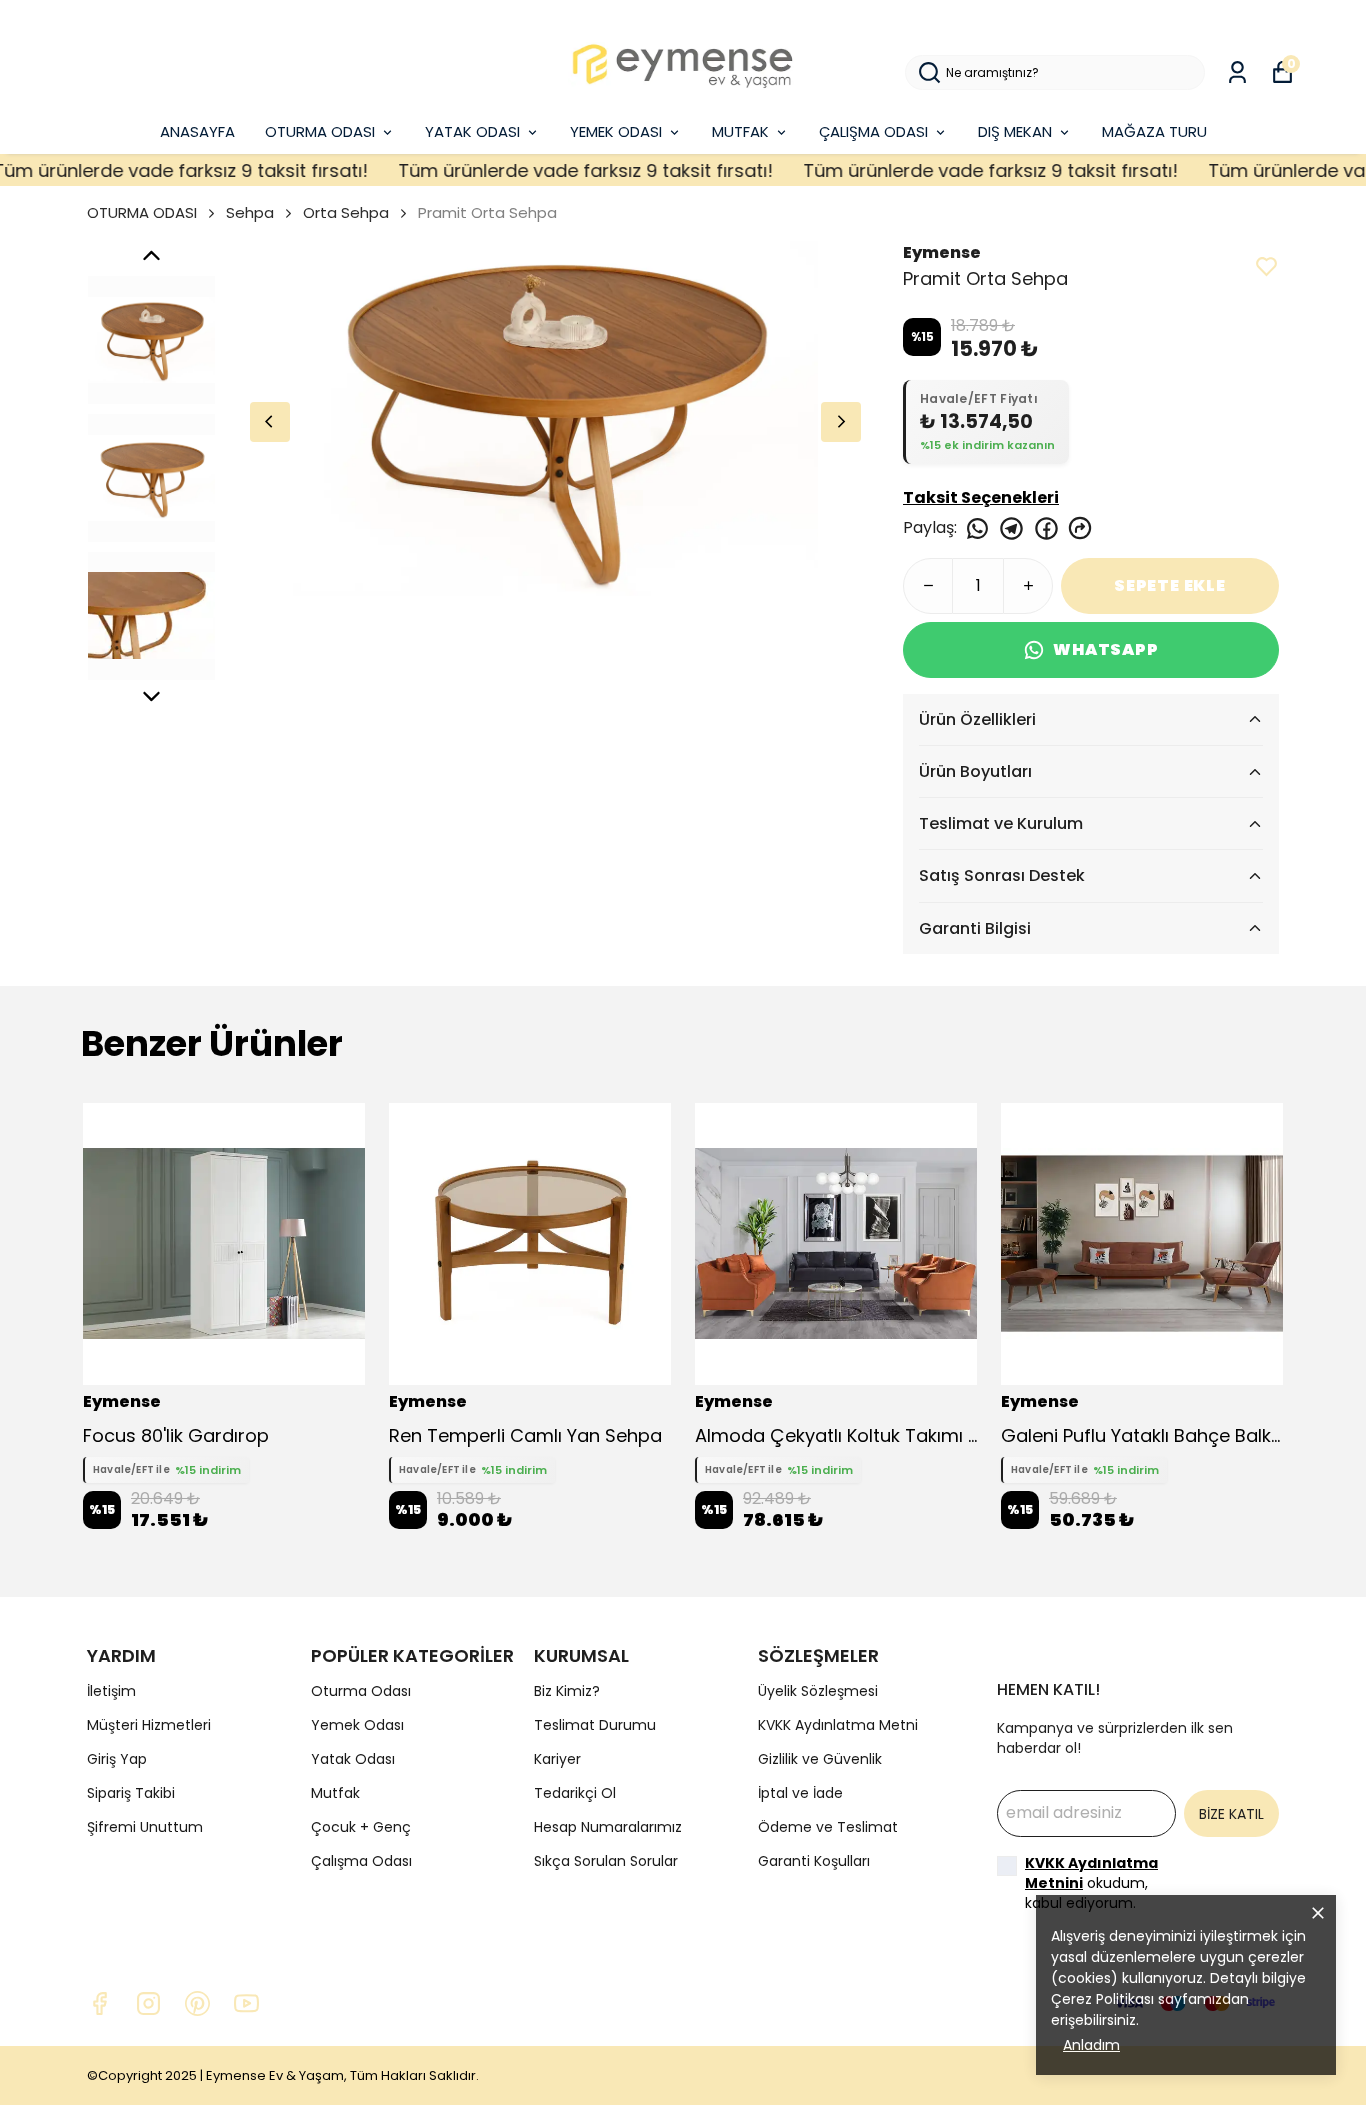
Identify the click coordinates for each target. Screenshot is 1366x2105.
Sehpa (250, 212)
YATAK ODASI (472, 131)
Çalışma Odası (361, 1861)
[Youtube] (246, 2003)
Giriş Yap (117, 1759)
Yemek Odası (357, 1725)
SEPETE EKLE (1170, 585)
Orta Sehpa (346, 212)
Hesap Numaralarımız (608, 1827)
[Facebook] (99, 2003)
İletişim (111, 1691)
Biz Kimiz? (567, 1691)
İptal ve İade (800, 1793)
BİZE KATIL (1231, 1814)
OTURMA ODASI (320, 131)
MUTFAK (740, 131)
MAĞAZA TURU (1154, 131)
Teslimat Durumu (595, 1725)
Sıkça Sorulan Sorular (606, 1861)
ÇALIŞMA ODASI (873, 131)
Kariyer (557, 1759)
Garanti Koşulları (814, 1861)
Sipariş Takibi (131, 1793)
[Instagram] (148, 2003)
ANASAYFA (197, 131)
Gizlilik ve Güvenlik (820, 1759)
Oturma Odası (361, 1691)
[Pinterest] (197, 2003)
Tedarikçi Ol (575, 1793)
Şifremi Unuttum (145, 1827)
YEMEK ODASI (616, 131)
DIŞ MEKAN (1015, 131)
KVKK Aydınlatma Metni (838, 1725)
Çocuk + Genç (361, 1827)
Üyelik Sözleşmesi (818, 1691)
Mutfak (335, 1793)
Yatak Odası (353, 1759)
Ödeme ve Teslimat (828, 1827)
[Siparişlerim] (1237, 72)
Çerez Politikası (1102, 1999)
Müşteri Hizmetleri (149, 1725)
